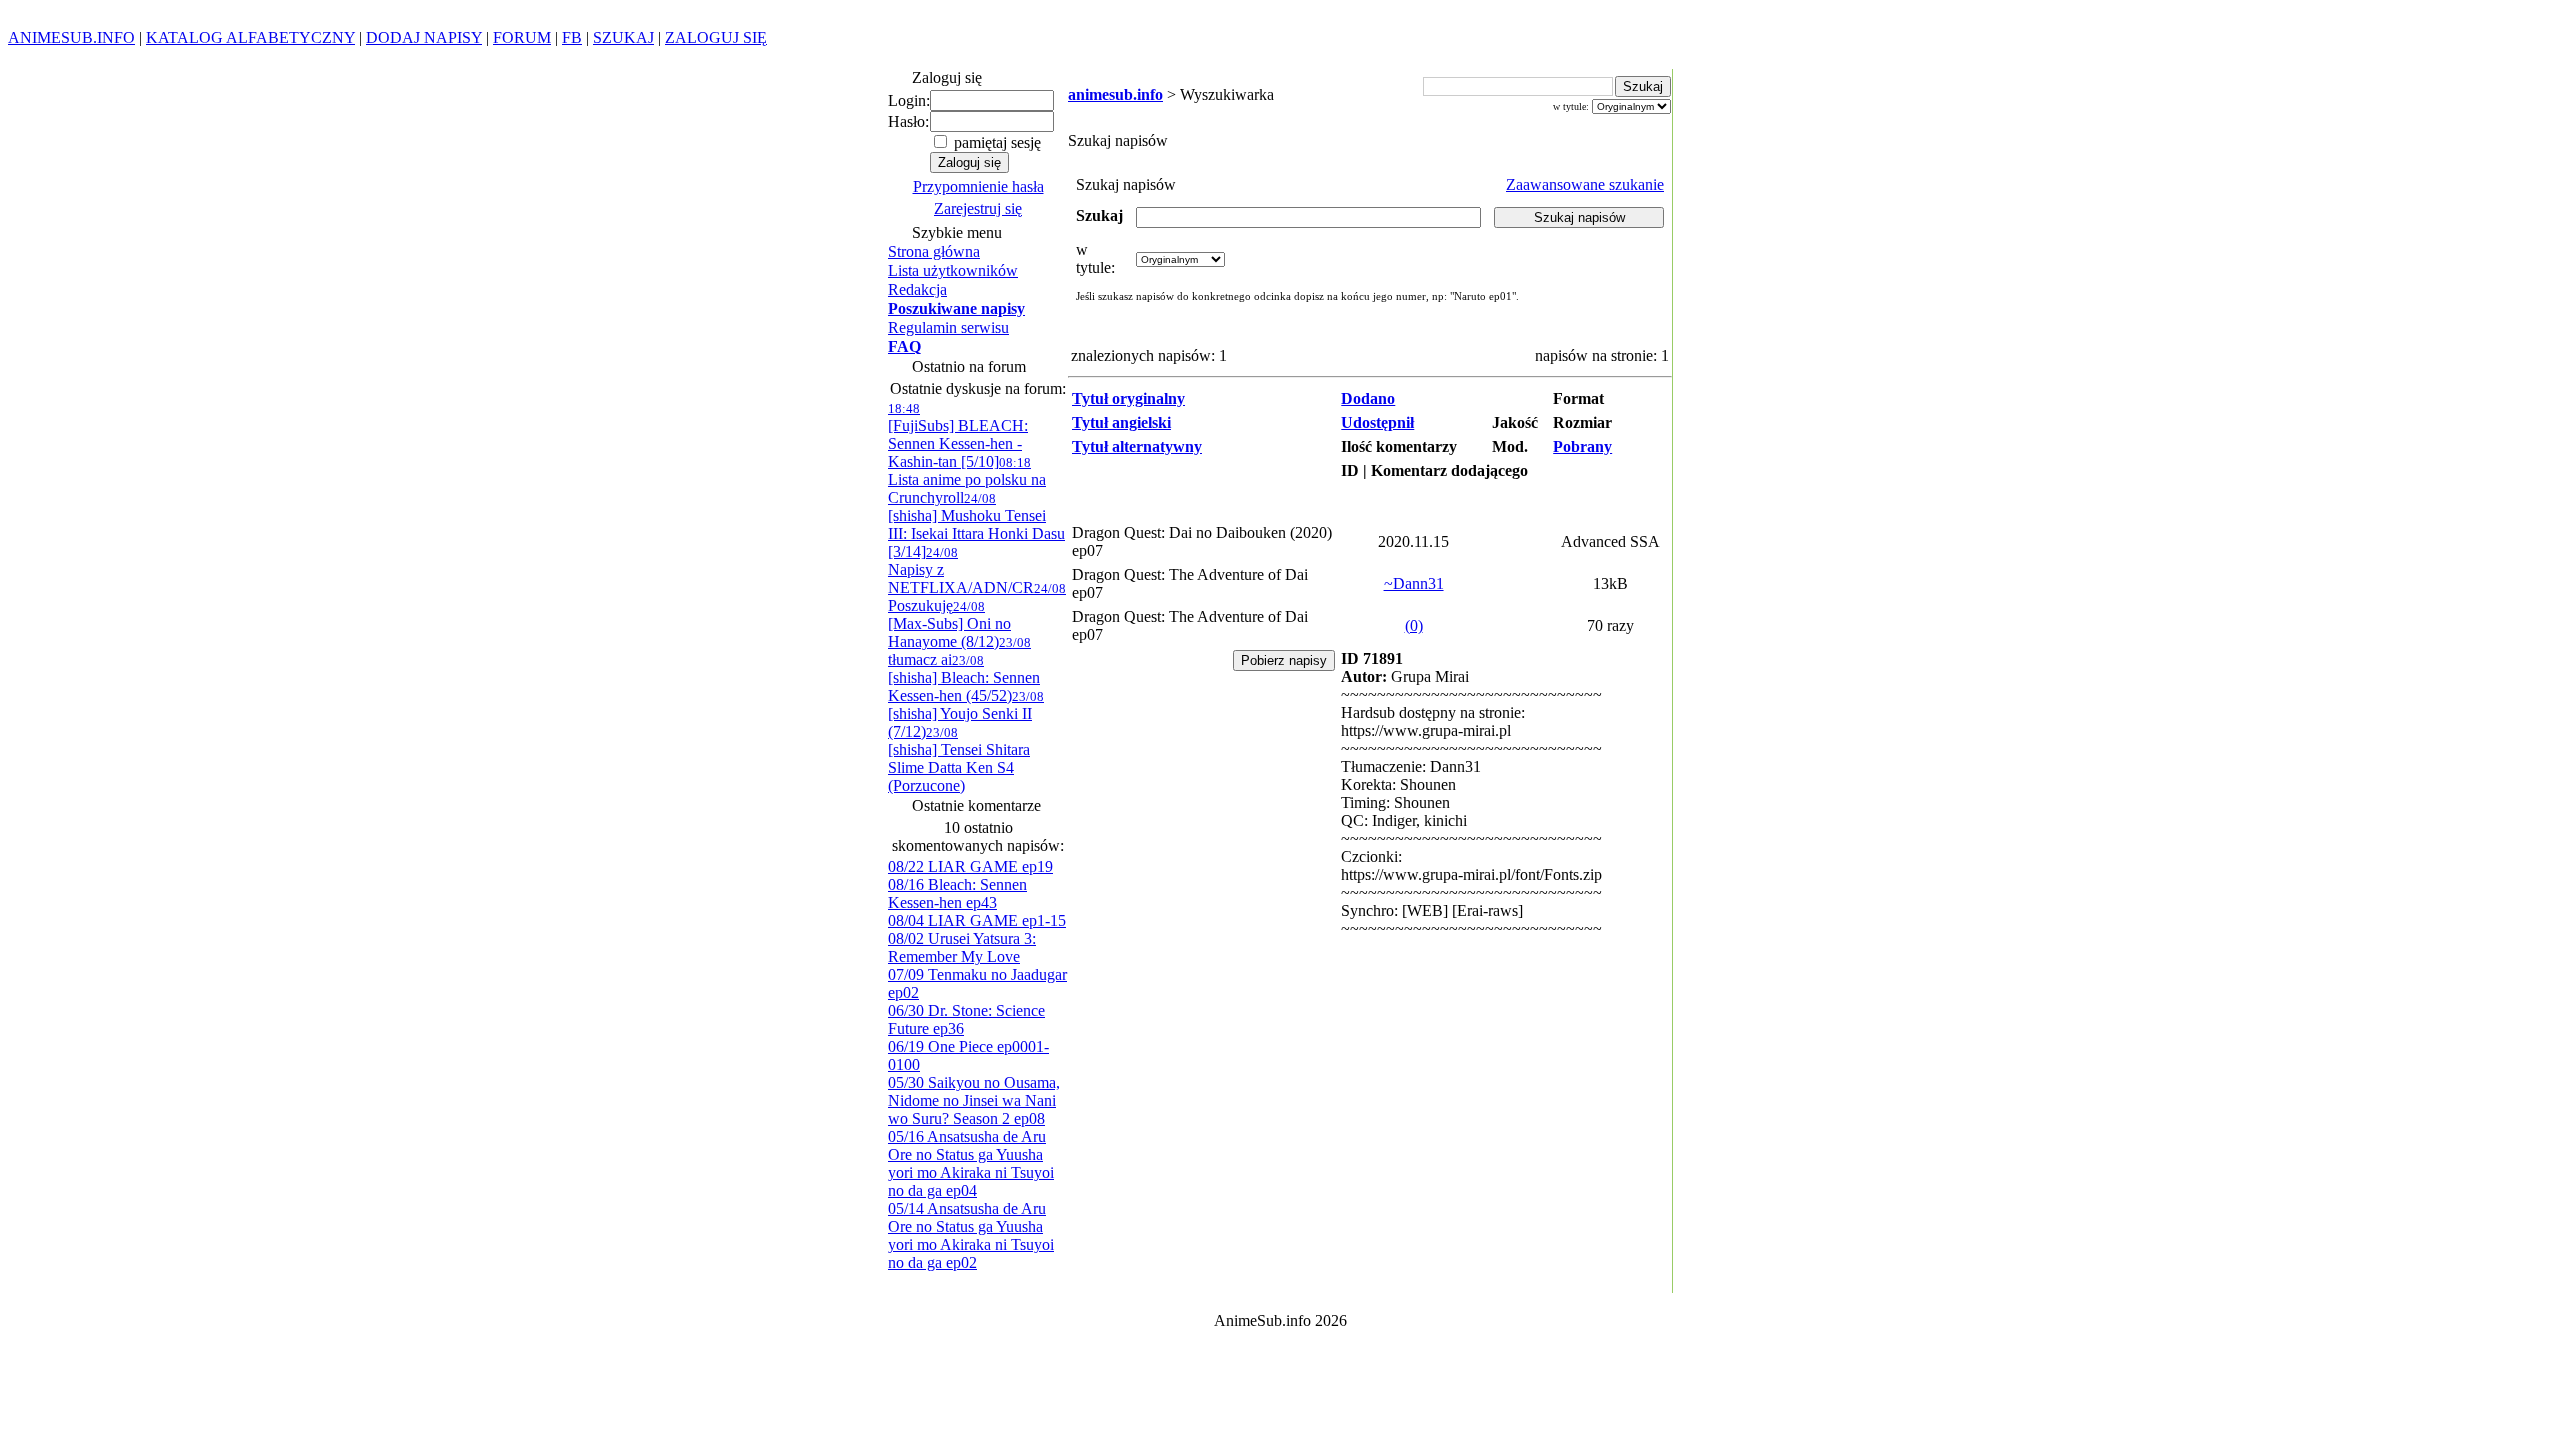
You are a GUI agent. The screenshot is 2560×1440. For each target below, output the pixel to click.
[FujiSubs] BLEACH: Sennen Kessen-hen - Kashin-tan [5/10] (958, 435)
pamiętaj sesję (995, 142)
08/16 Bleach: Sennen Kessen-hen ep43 (957, 893)
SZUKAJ (623, 37)
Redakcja (917, 289)
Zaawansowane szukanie (1585, 184)
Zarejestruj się (978, 208)
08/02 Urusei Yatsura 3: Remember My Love (962, 947)
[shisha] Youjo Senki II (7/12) (966, 714)
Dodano (1368, 398)
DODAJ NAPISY (424, 37)
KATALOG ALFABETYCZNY (250, 37)
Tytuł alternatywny (1137, 446)
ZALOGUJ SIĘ (716, 37)
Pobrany (1582, 446)
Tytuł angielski (1121, 422)
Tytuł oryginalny (1128, 398)
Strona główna (934, 251)
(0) (1414, 625)
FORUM (522, 37)
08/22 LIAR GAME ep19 (970, 866)
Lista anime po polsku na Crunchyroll (967, 480)
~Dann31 (1414, 583)
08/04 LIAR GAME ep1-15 (977, 920)
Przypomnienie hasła (978, 186)
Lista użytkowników (953, 270)
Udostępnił (1377, 422)
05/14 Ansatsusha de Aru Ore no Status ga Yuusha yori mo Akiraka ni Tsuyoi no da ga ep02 (971, 1235)
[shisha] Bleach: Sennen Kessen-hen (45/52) (964, 678)
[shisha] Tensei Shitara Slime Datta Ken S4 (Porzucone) (959, 759)
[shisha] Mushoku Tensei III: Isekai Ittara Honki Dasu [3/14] (976, 525)
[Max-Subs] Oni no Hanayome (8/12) (949, 624)
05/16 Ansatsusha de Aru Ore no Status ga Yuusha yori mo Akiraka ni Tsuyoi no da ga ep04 (971, 1163)
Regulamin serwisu (948, 327)
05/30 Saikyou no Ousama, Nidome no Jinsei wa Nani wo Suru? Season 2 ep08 (974, 1100)
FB (572, 37)
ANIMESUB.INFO (71, 37)
